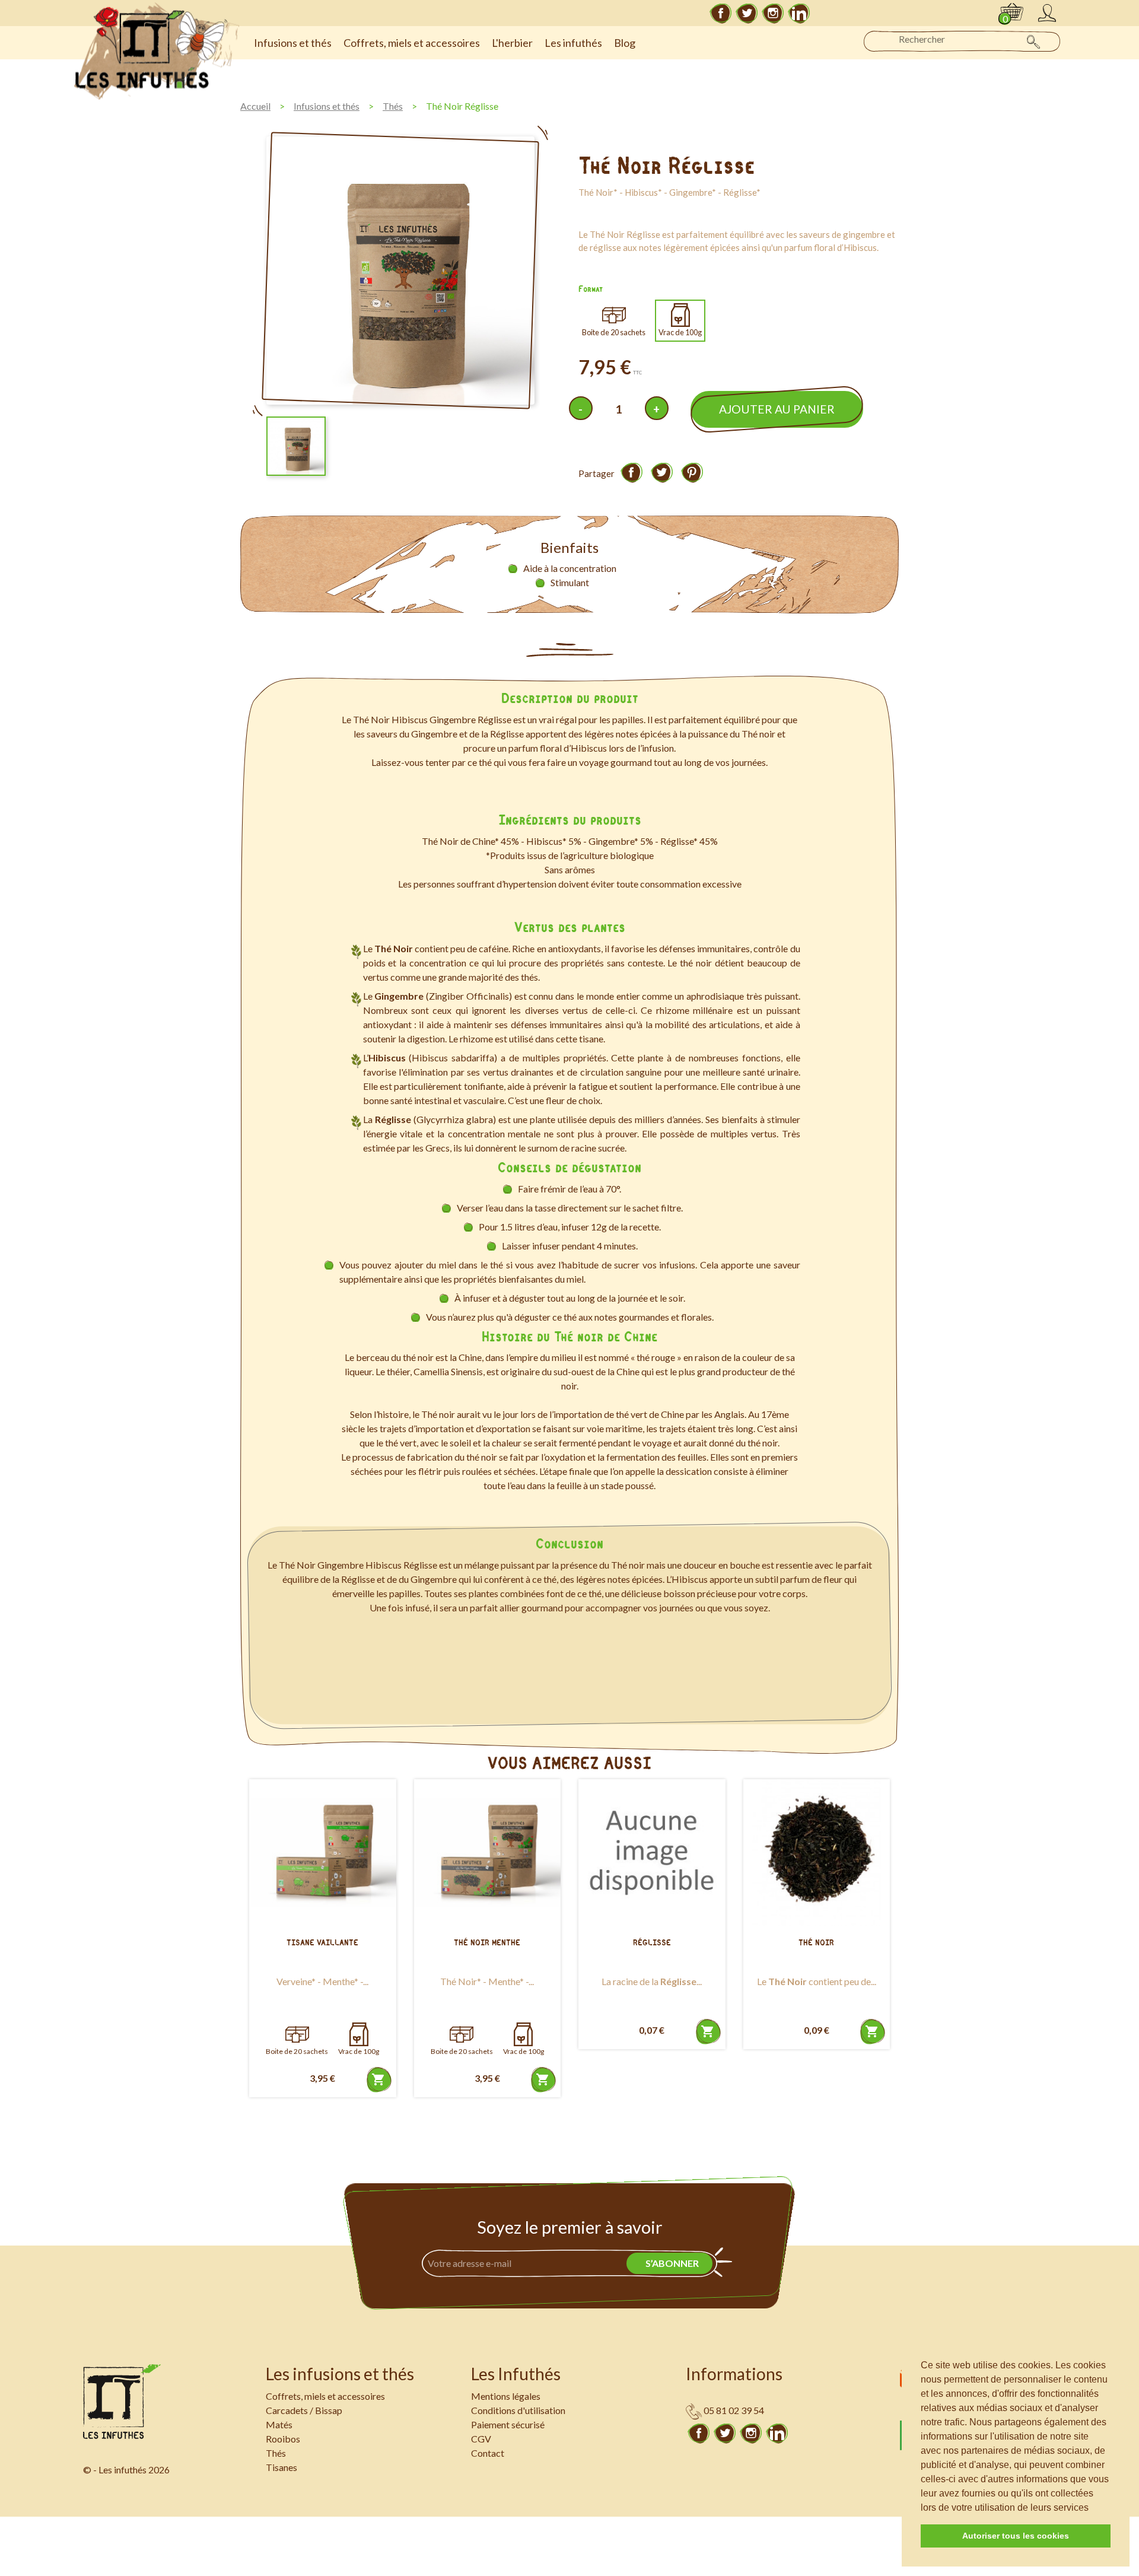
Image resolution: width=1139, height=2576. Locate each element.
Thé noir (816, 1943)
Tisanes (281, 2467)
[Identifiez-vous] (1047, 13)
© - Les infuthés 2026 (126, 2470)
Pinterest (692, 472)
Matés (279, 2424)
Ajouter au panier (777, 409)
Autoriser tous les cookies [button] (1016, 2536)
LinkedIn (799, 13)
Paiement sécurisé (508, 2424)
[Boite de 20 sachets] (297, 2034)
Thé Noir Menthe (487, 1943)
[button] (1093, 2508)
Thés (276, 2453)
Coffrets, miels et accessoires (325, 2396)
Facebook (721, 13)
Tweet (661, 472)
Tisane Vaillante (322, 1943)
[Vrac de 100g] (359, 2034)
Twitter (747, 13)
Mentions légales (506, 2396)
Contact (488, 2453)
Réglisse (652, 1943)
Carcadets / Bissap (304, 2410)
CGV (481, 2439)
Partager (631, 472)
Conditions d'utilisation (518, 2410)
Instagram (773, 13)
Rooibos (283, 2439)
